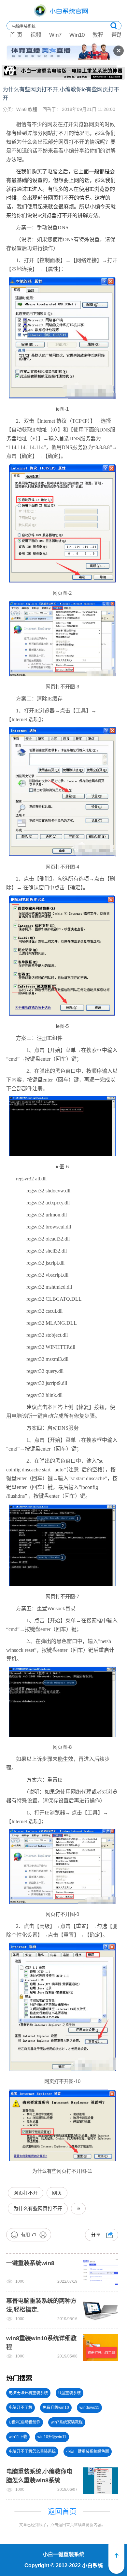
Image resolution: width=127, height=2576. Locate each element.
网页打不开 (26, 2193)
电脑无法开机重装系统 (28, 2393)
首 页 (16, 35)
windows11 (89, 2408)
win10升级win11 (52, 2437)
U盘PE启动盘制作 (25, 2422)
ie (78, 2208)
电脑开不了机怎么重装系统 (32, 2451)
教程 (98, 35)
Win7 (55, 35)
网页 (57, 2193)
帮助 (117, 35)
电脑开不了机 (21, 2408)
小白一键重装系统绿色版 (88, 2451)
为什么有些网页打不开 (38, 2208)
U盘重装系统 (70, 2393)
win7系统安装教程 (67, 2422)
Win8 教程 (27, 109)
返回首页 (62, 2511)
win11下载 (18, 2437)
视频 (36, 35)
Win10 (77, 35)
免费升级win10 (56, 2408)
